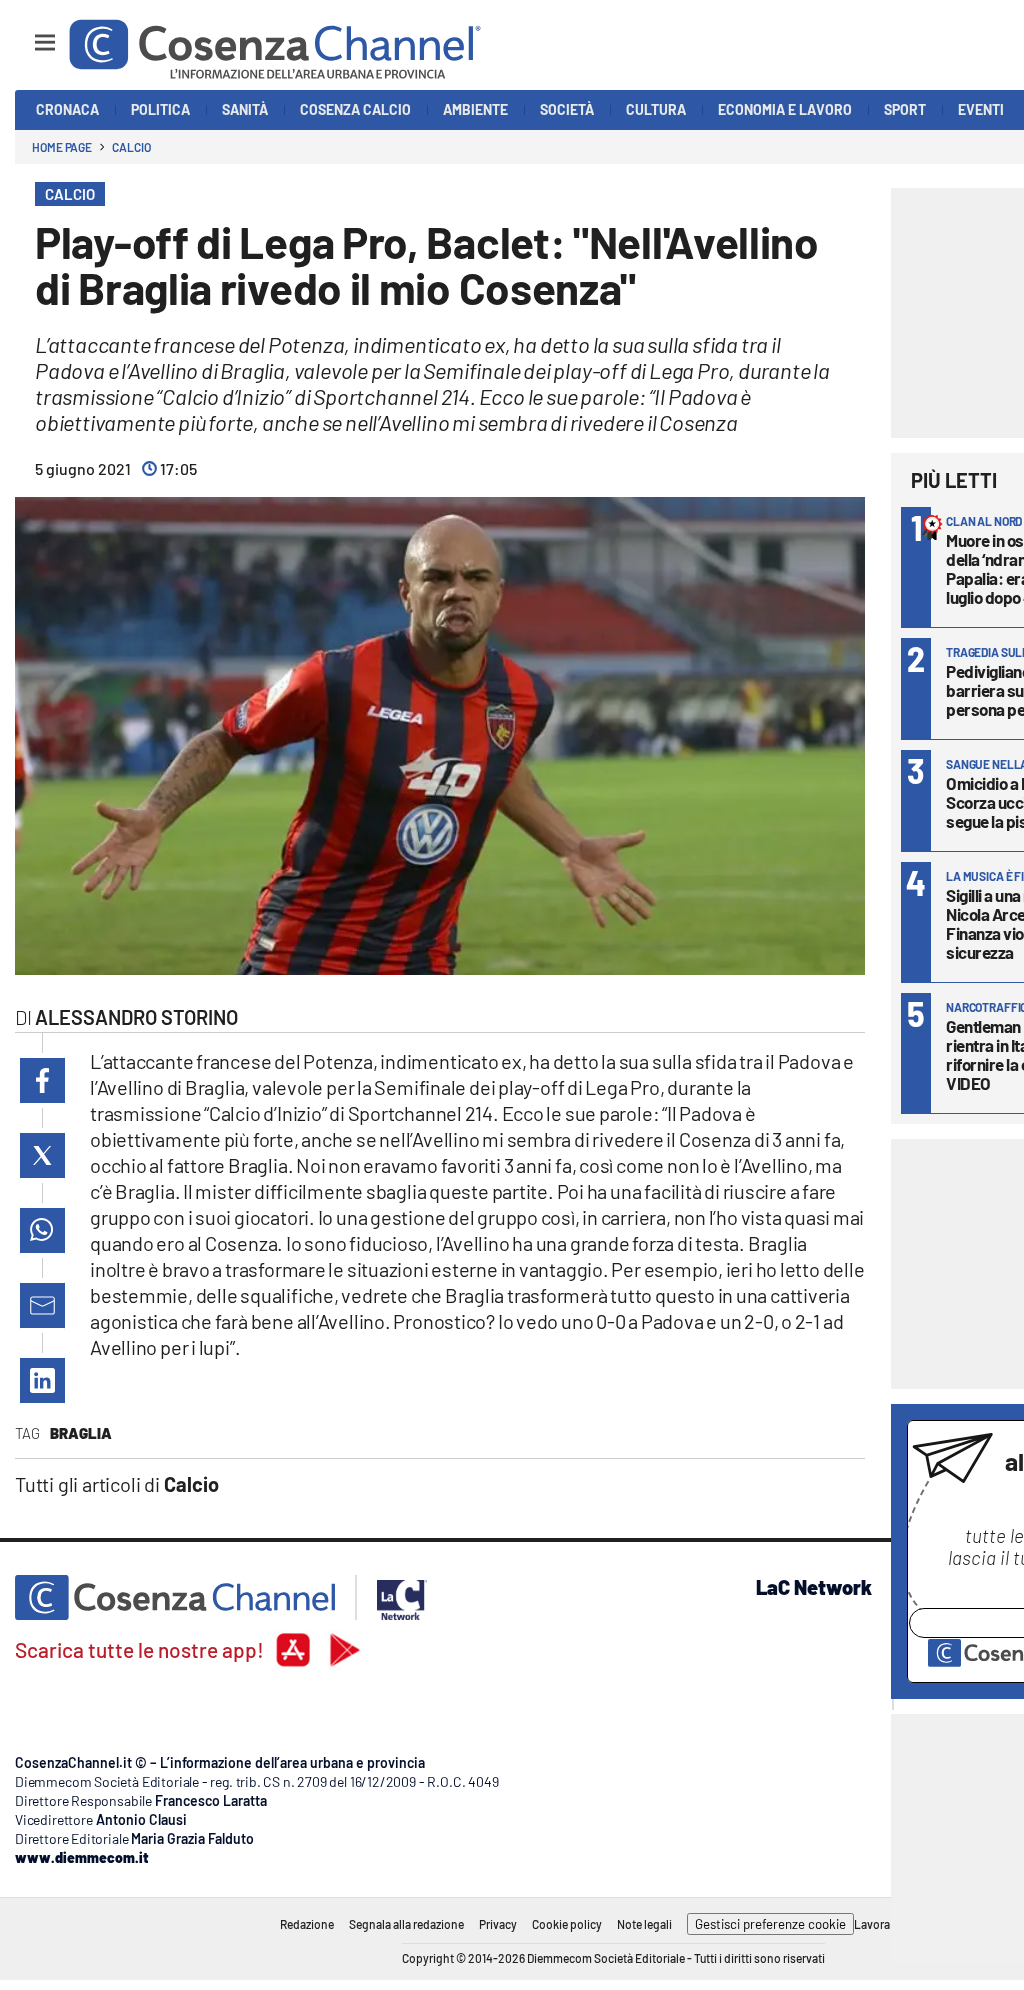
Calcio (131, 147)
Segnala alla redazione (406, 1924)
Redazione (307, 1924)
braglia (81, 1433)
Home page (62, 147)
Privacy (498, 1924)
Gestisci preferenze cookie (770, 1924)
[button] (42, 1080)
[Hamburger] (26, 33)
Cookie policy (567, 1924)
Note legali (644, 1924)
